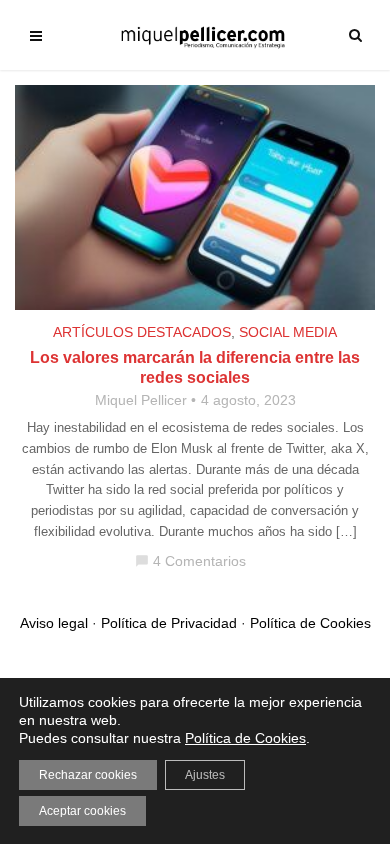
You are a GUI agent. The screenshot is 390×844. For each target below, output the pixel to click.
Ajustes (205, 775)
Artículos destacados (142, 332)
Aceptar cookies (82, 811)
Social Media (288, 332)
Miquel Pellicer (141, 400)
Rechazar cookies (88, 775)
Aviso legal (54, 623)
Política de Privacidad (169, 623)
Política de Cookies (310, 623)
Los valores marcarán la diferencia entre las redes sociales (195, 367)
